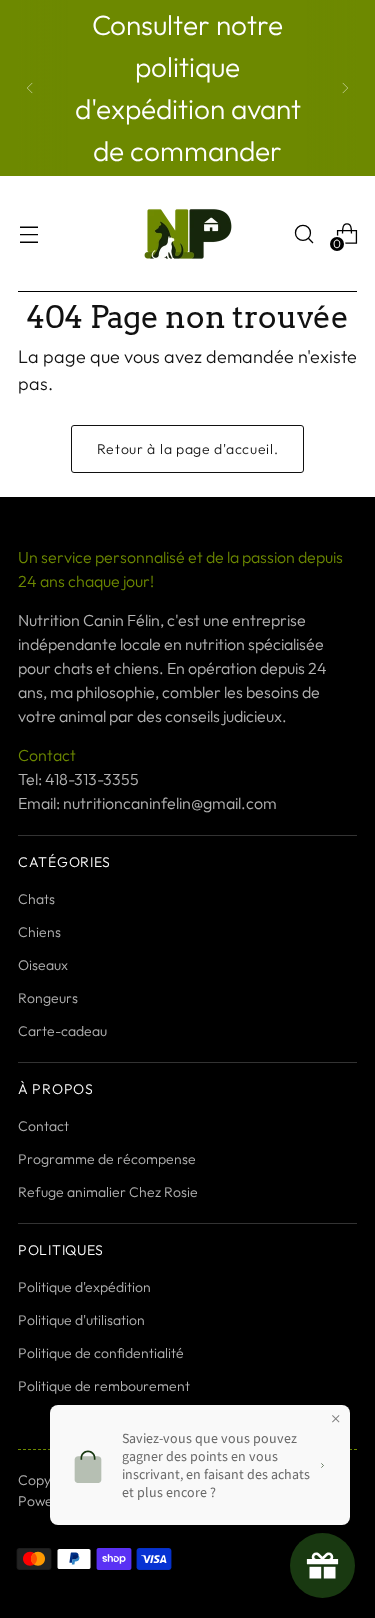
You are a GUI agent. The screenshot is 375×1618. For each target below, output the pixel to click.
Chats (36, 899)
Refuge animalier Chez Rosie (108, 1192)
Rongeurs (48, 998)
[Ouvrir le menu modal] (28, 234)
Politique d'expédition (84, 1287)
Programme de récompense (107, 1159)
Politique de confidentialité (101, 1353)
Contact (43, 1126)
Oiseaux (43, 965)
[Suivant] (345, 88)
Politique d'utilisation (81, 1320)
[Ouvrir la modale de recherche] (303, 234)
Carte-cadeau (62, 1031)
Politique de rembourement (104, 1386)
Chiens (39, 932)
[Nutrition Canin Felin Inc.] (188, 234)
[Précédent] (30, 88)
